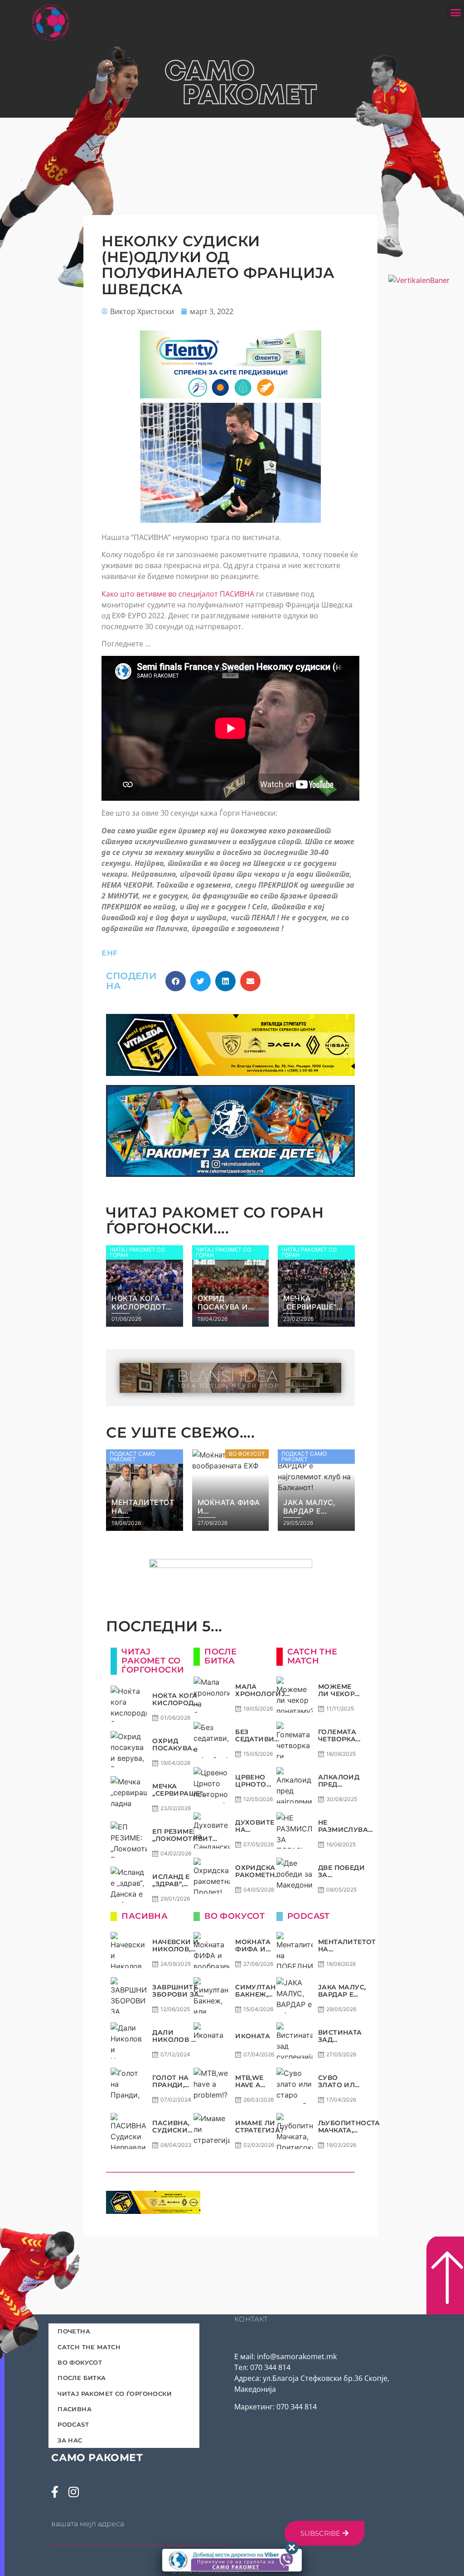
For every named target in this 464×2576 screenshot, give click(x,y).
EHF (109, 953)
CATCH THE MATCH (89, 2347)
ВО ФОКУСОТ (80, 2362)
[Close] (292, 2548)
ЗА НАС (70, 2440)
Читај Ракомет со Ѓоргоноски (115, 2394)
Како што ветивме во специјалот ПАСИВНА (178, 594)
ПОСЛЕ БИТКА (82, 2378)
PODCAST (73, 2424)
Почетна (74, 2331)
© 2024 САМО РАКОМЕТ (208, 2572)
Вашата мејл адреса (88, 2524)
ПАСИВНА (75, 2409)
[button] (455, 13)
